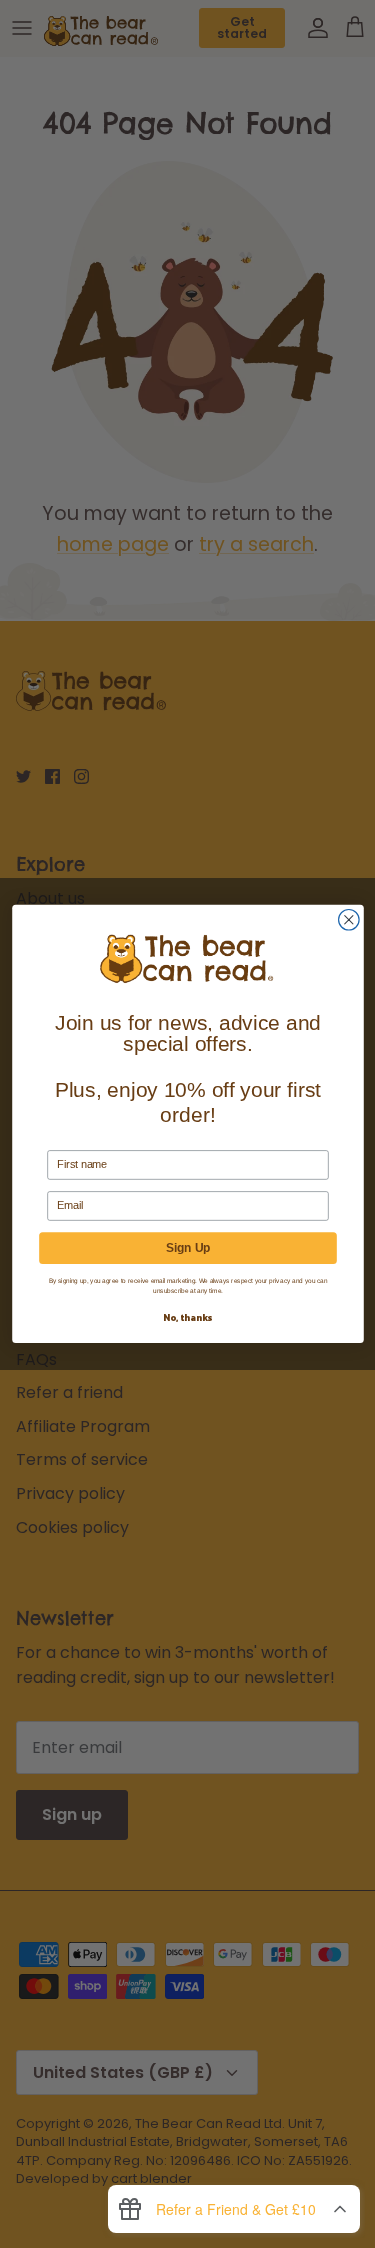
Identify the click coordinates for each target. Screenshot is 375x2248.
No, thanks (187, 1317)
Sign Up (188, 1248)
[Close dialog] (348, 920)
